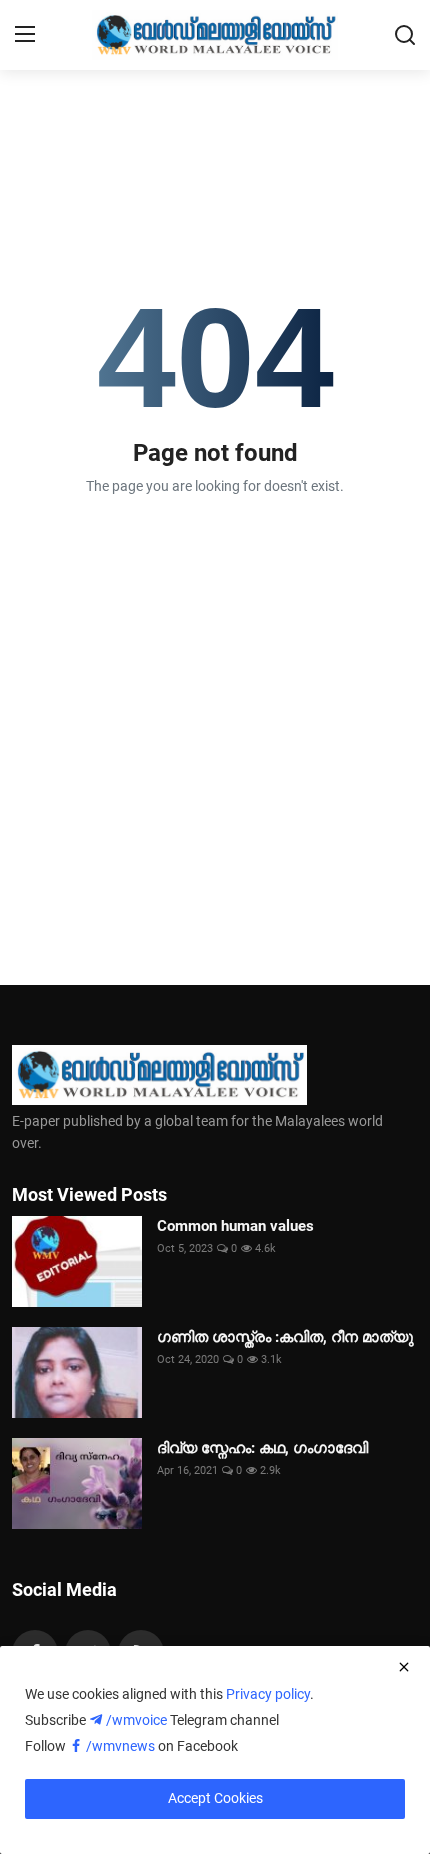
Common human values (235, 1226)
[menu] (25, 35)
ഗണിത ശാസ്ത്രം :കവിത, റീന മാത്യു (285, 1337)
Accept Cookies (215, 1798)
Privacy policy (268, 1694)
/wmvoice (138, 1720)
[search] (405, 35)
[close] (404, 1667)
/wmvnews (122, 1746)
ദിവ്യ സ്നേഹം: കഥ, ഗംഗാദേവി (262, 1448)
